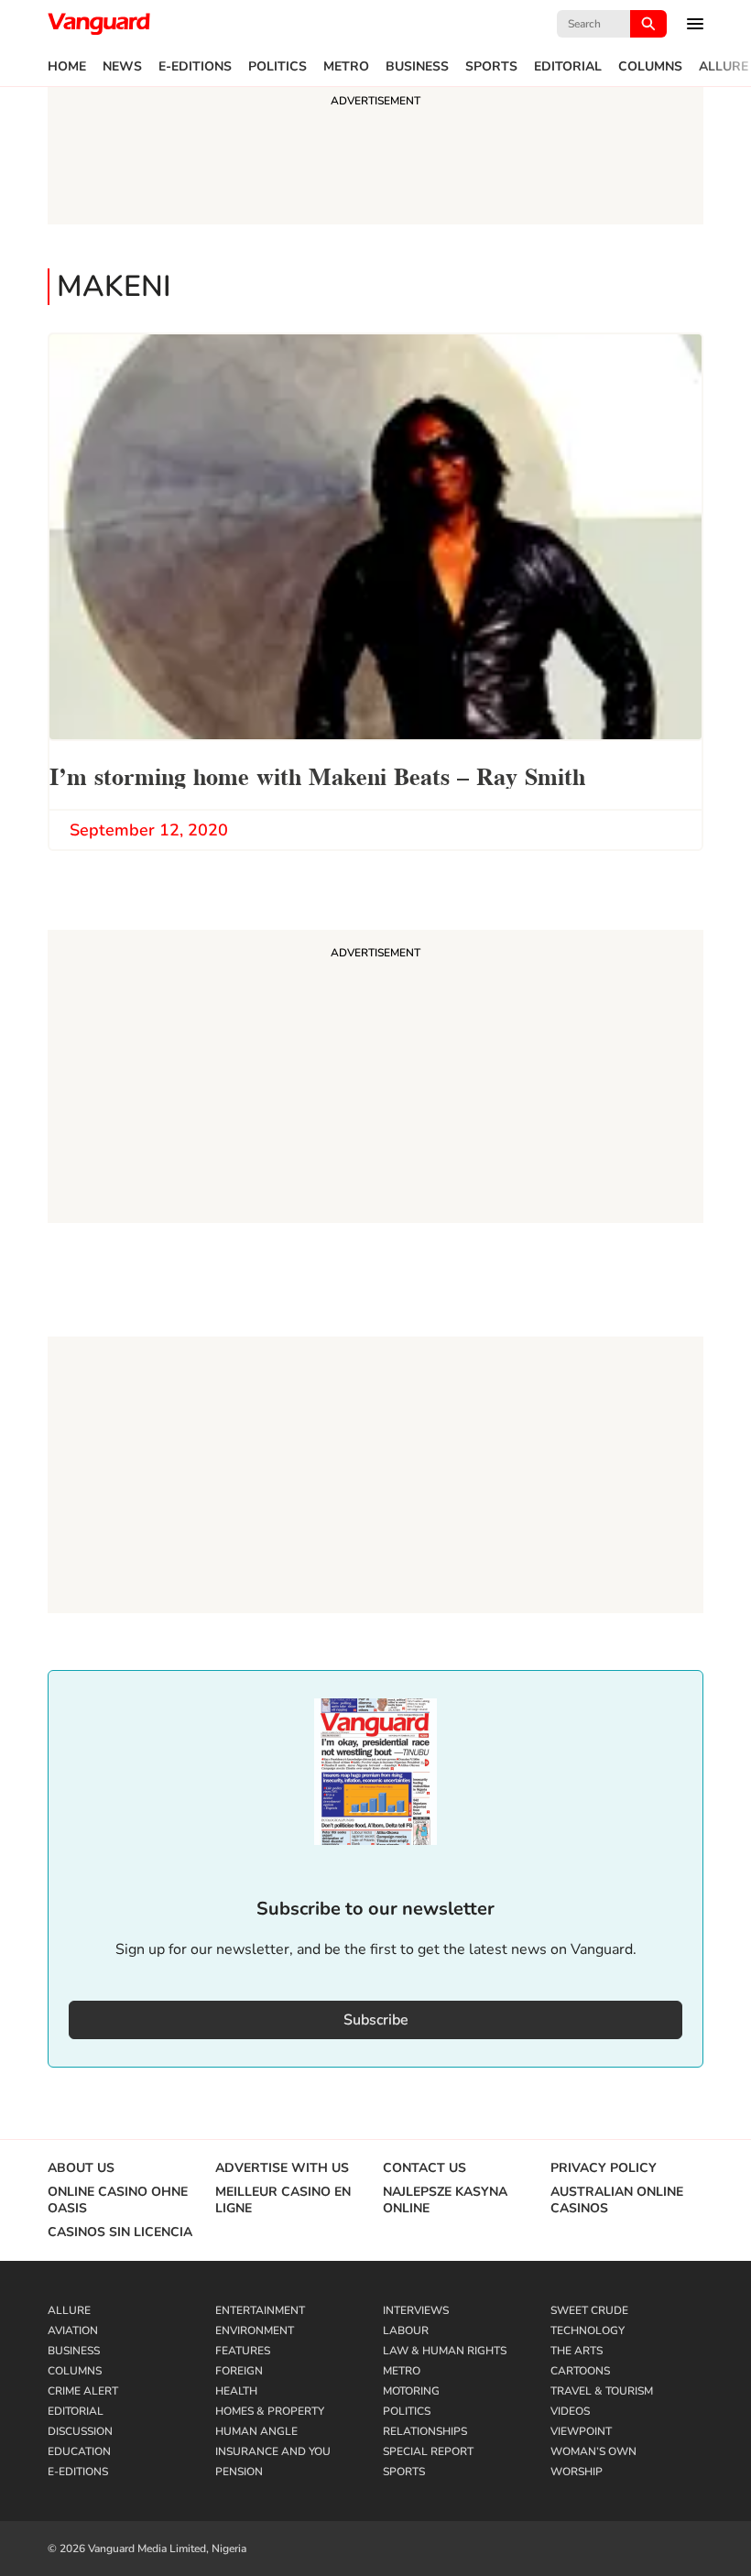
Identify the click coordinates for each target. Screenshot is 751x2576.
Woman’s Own (593, 2451)
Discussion (80, 2431)
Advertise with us (282, 2168)
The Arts (577, 2351)
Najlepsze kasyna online (445, 2200)
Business (417, 67)
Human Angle (256, 2431)
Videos (570, 2411)
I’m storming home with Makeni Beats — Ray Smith (317, 775)
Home (67, 67)
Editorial (568, 67)
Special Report (428, 2451)
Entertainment (260, 2310)
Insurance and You (273, 2451)
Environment (255, 2330)
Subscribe (376, 2020)
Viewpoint (581, 2431)
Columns (650, 67)
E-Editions (195, 67)
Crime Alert (83, 2391)
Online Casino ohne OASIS (118, 2200)
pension (239, 2472)
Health (236, 2391)
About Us (81, 2168)
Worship (577, 2472)
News (122, 67)
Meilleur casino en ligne (283, 2200)
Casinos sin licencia (120, 2232)
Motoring (411, 2391)
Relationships (425, 2431)
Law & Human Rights (445, 2351)
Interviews (416, 2310)
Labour (406, 2330)
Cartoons (580, 2371)
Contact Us (424, 2168)
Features (243, 2351)
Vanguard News (99, 24)
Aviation (73, 2330)
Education (79, 2451)
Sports (491, 67)
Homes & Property (270, 2411)
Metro (346, 67)
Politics (278, 67)
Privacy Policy (604, 2168)
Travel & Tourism (602, 2391)
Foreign (239, 2371)
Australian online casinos (617, 2200)
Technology (588, 2330)
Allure (724, 67)
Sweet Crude (589, 2310)
